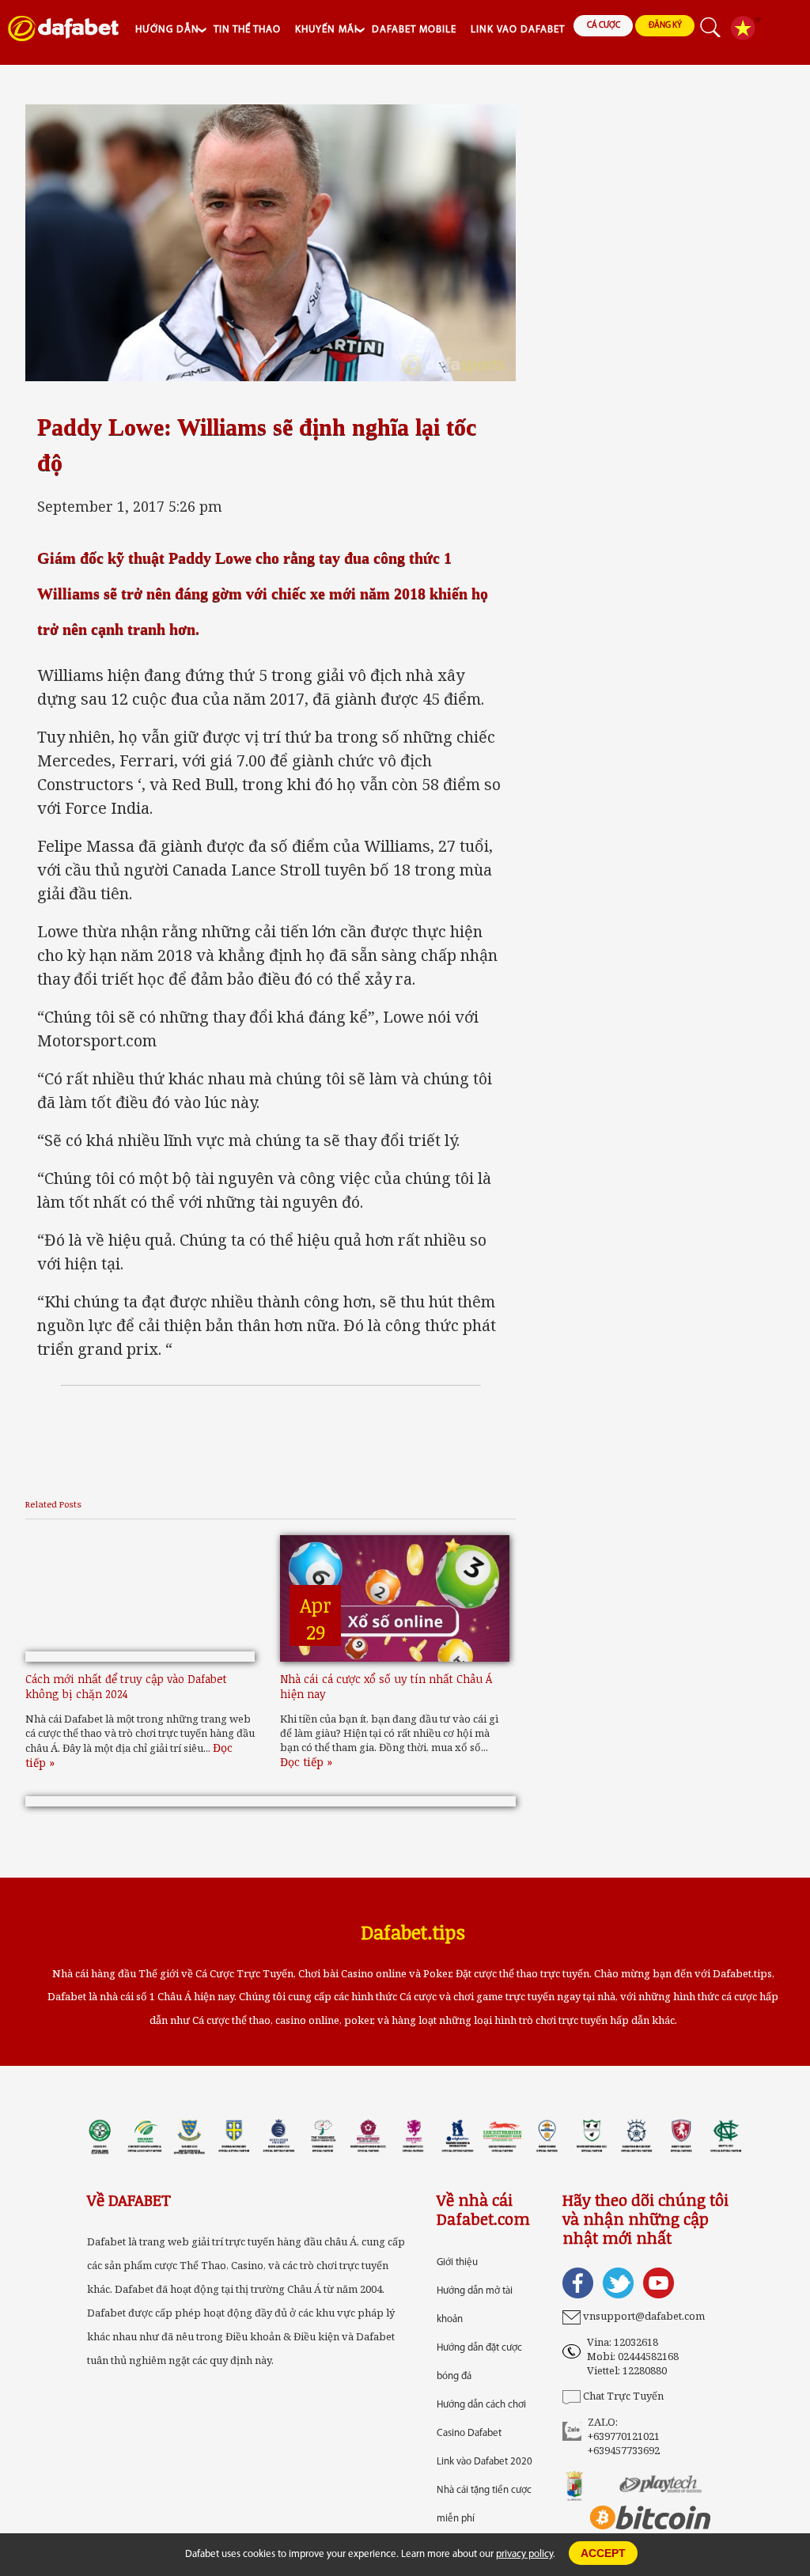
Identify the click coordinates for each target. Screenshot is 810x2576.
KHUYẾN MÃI (326, 30)
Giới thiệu (457, 2262)
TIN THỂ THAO (247, 30)
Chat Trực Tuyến (623, 2396)
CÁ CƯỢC (604, 26)
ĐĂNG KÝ (665, 26)
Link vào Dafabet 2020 (484, 2462)
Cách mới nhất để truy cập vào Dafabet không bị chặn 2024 (126, 1686)
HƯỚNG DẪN (167, 30)
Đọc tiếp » (306, 1762)
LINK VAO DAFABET (518, 30)
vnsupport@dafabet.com (644, 2316)
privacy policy (524, 2554)
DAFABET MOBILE (414, 30)
